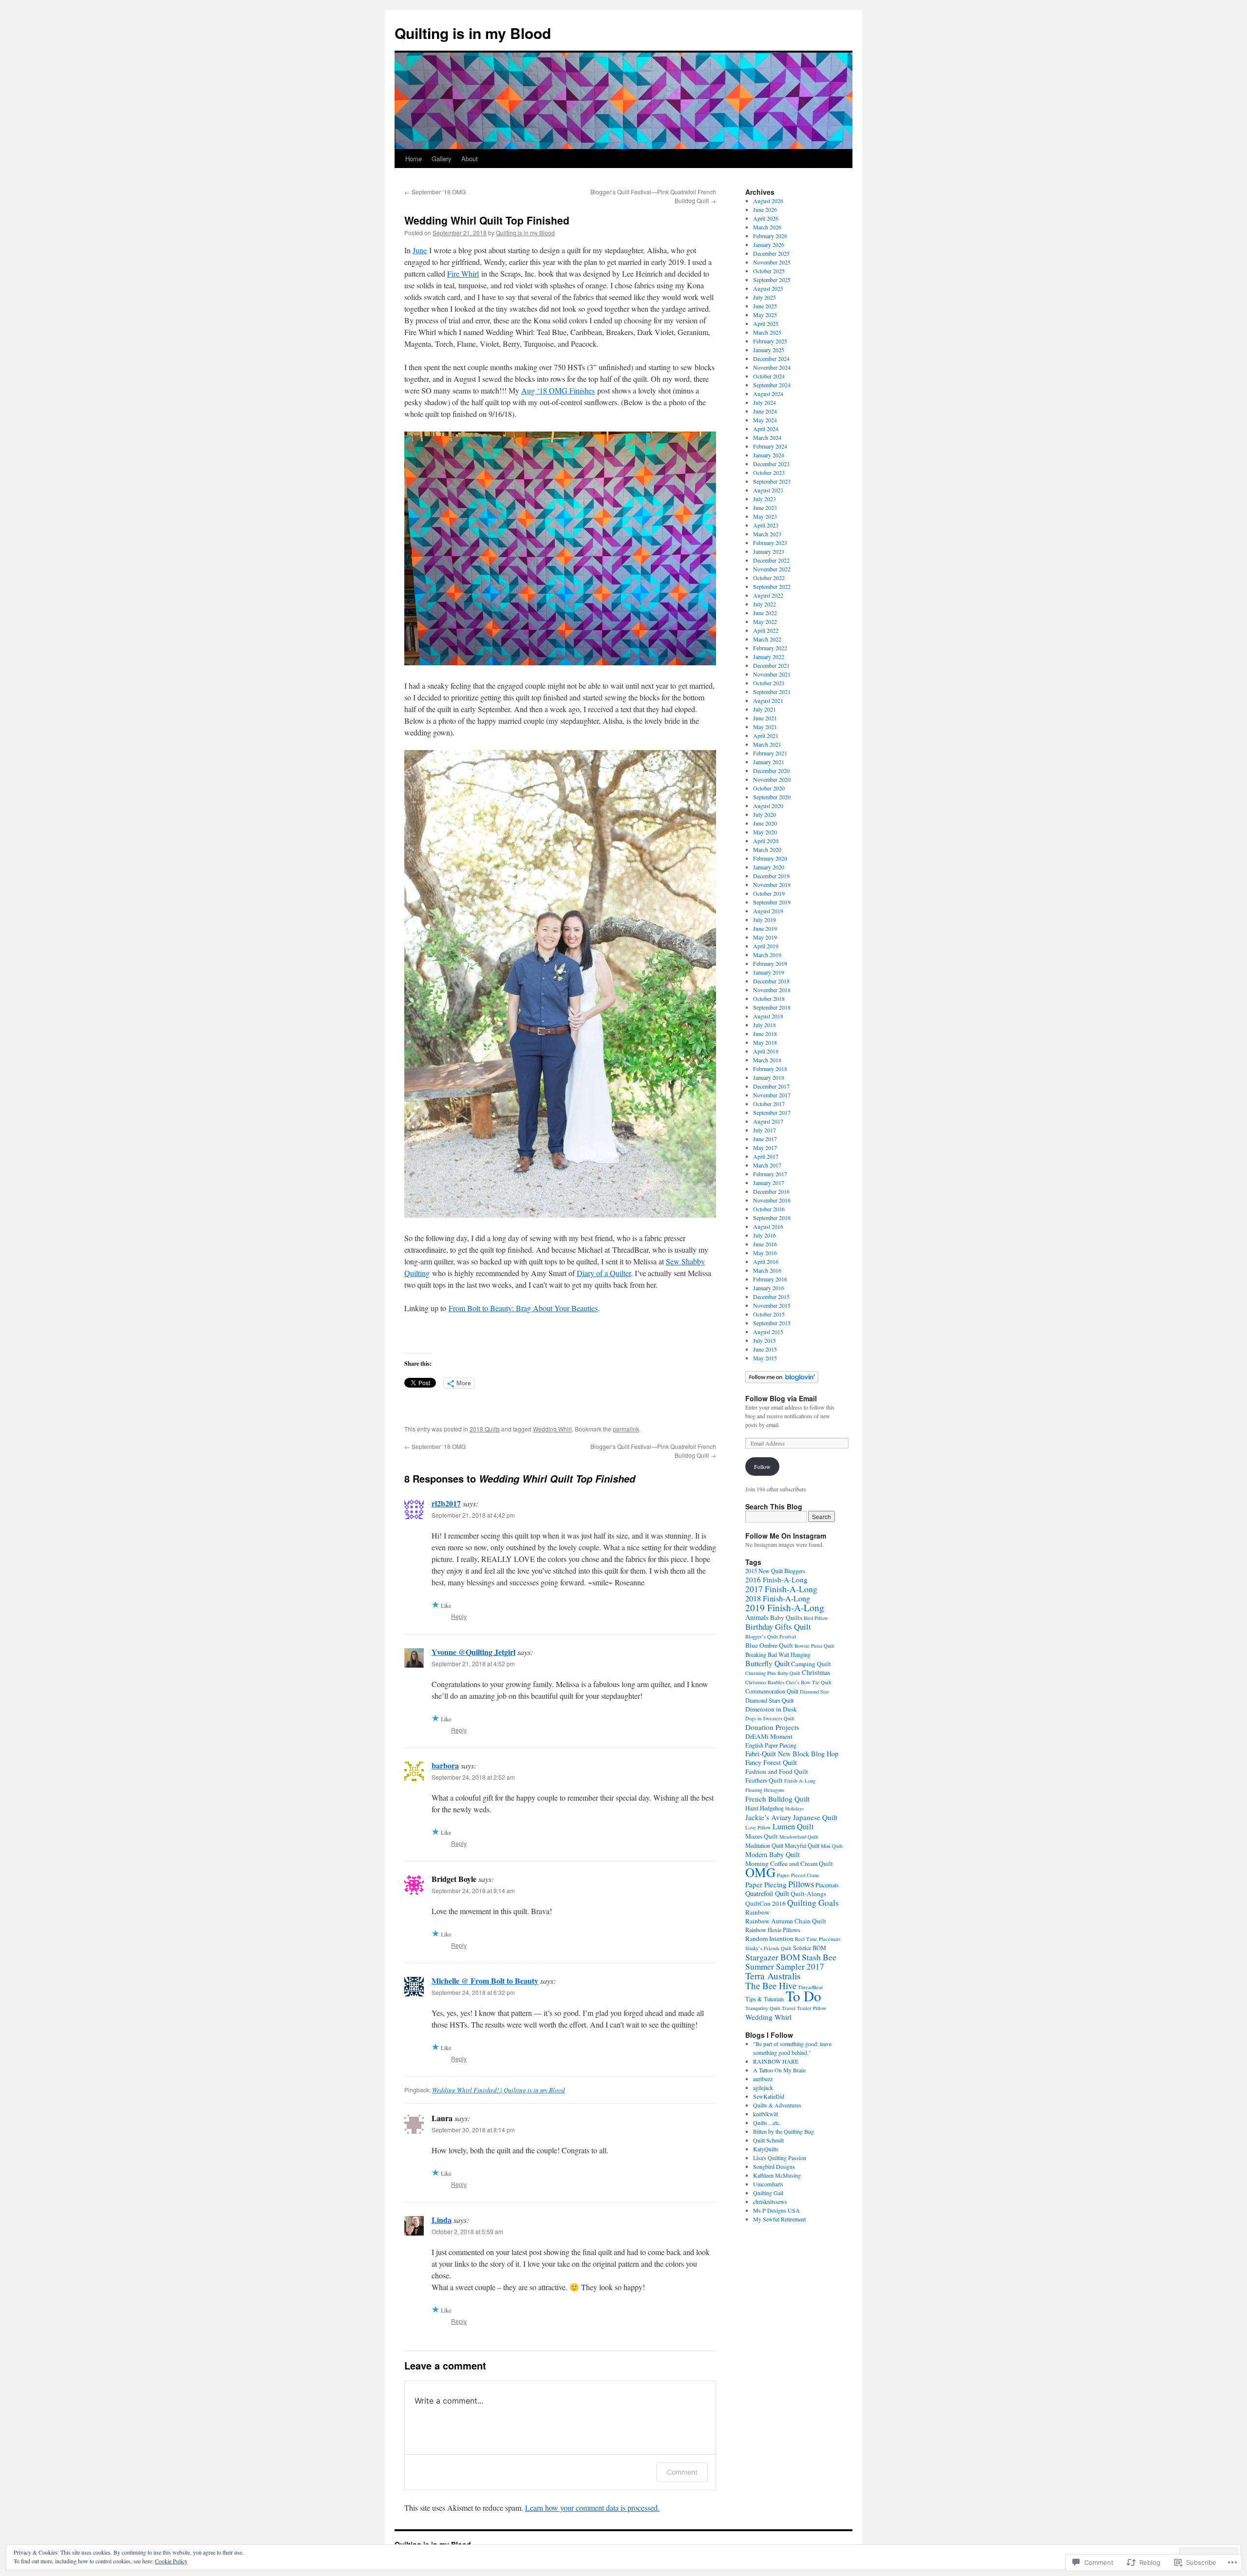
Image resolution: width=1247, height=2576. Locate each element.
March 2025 (767, 332)
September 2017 (772, 1112)
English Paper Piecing (771, 1745)
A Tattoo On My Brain (779, 2070)
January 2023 (769, 551)
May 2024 (765, 420)
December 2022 (771, 560)
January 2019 (769, 972)
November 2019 (772, 884)
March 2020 (767, 849)
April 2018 (766, 1051)
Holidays (794, 1808)
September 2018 (772, 1007)
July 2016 (765, 1235)
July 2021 (765, 709)
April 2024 (766, 429)
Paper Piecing (766, 1884)
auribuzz (763, 2079)
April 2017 (766, 1156)
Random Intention (769, 1938)
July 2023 (765, 499)
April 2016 (766, 1261)
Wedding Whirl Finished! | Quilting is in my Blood (499, 2090)
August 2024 (768, 394)
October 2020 (769, 788)
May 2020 (765, 832)
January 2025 (769, 350)
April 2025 (766, 323)
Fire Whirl (463, 273)
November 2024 (772, 367)
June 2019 (765, 928)
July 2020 (765, 814)
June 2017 (765, 1139)
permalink (626, 1429)
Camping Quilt (811, 1664)
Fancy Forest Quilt (771, 1762)
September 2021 (772, 692)
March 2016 (767, 1270)
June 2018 (765, 1034)
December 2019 (771, 876)
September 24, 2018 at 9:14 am (473, 1890)
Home (414, 159)
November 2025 (772, 262)
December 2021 (771, 665)
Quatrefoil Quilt (767, 1893)
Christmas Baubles (765, 1682)
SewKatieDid (769, 2096)
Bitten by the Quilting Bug (784, 2131)
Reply (459, 1616)
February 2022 (770, 648)
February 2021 (770, 753)
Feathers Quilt (764, 1780)
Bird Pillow (816, 1618)
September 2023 (772, 481)
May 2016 (765, 1253)
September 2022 (772, 586)
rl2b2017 (446, 1503)
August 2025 (768, 288)
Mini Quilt (832, 1846)
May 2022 (765, 621)
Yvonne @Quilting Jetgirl (473, 1652)
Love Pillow (758, 1827)
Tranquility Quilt (763, 2008)
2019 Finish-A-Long (785, 1608)
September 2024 (772, 385)
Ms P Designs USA (776, 2210)
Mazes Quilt (762, 1836)
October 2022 (769, 578)
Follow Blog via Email (781, 1398)
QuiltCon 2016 (765, 1903)
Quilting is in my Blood (473, 33)
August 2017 (768, 1121)
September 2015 (772, 1323)
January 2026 (769, 244)
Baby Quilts (786, 1617)
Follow (762, 1467)
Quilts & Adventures (777, 2105)
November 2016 (772, 1200)
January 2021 (769, 762)
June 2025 (765, 306)
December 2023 (771, 464)
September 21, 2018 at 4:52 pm (473, 1664)
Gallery (442, 159)
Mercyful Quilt (802, 1845)
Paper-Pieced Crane (798, 1875)
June (420, 250)
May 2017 (765, 1147)
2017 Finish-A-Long (781, 1589)
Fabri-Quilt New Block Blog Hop (792, 1754)
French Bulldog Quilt (777, 1799)
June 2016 (765, 1244)
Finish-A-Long (800, 1781)
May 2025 (765, 315)
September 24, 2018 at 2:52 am (473, 1777)
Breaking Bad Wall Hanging (778, 1655)
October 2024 (769, 376)
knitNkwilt (765, 2114)
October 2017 (769, 1104)
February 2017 (770, 1174)
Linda (442, 2220)
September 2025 (772, 280)
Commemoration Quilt (772, 1691)
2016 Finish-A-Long (776, 1579)
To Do (803, 1996)
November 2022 (772, 569)
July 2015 (765, 1340)
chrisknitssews (770, 2201)
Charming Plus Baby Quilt (773, 1673)
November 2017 (772, 1095)
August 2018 (768, 1016)
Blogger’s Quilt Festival (771, 1636)
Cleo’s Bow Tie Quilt (809, 1682)
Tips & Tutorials (765, 1999)
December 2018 (771, 981)
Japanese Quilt (815, 1817)
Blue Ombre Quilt (769, 1645)
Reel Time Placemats (818, 1939)
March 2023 (767, 534)
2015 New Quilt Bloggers (775, 1571)
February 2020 (770, 858)
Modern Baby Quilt (773, 1854)
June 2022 (765, 613)
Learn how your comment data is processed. (592, 2508)
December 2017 (771, 1086)
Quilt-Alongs (808, 1894)
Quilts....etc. (767, 2123)
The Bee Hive (771, 1985)
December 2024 (771, 358)
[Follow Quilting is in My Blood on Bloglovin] (782, 1381)
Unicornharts (768, 2184)
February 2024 (770, 446)
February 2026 (770, 236)
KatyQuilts (766, 2149)
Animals (757, 1617)
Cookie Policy (171, 2561)
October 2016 (769, 1209)
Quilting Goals (813, 1902)
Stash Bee (819, 1957)
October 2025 (769, 271)
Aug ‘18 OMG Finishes (558, 390)
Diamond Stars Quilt (769, 1700)
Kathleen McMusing (777, 2175)
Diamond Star (814, 1692)
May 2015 (765, 1358)
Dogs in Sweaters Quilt (770, 1718)
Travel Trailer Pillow (804, 2008)
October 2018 (769, 998)
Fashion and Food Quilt (777, 1771)
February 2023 (770, 543)
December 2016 (771, 1191)
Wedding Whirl (552, 1429)
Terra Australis (773, 1976)
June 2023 (765, 508)
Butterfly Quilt (767, 1663)
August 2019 (768, 911)
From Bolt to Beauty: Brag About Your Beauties (523, 1308)
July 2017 (765, 1130)
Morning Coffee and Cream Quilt (789, 1863)
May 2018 (765, 1042)
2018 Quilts (485, 1429)
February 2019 (770, 963)
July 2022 (765, 604)
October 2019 (769, 893)
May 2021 (765, 727)
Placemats (827, 1885)
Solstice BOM (810, 1948)
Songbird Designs (774, 2166)
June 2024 (765, 411)
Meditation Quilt (764, 1845)
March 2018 (767, 1060)
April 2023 (766, 525)
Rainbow (757, 1912)
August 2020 (768, 806)
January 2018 (769, 1077)
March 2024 (767, 437)
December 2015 (771, 1297)
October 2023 (769, 472)
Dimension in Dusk (771, 1709)
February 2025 (770, 341)
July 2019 (765, 920)
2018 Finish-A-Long (778, 1598)
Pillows (801, 1884)
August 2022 (768, 595)
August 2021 (768, 700)
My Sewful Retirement (779, 2219)
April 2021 (766, 735)
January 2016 (769, 1288)
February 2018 (770, 1069)
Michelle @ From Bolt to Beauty (485, 1981)
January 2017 (769, 1183)
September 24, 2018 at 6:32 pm (473, 1992)
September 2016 (772, 1218)
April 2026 (766, 218)
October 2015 (769, 1314)
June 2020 (765, 823)
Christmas (816, 1672)
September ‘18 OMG (435, 192)
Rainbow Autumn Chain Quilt (786, 1921)
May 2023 (765, 516)
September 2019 (772, 902)
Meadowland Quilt (799, 1837)
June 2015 (765, 1349)
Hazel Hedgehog (765, 1808)
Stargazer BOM (773, 1957)
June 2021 (765, 718)
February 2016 (770, 1279)
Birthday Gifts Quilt (778, 1626)
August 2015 (768, 1332)
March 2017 (767, 1165)
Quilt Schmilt (768, 2140)
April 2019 (766, 946)
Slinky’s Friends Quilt (768, 1948)
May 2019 (765, 937)
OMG (760, 1872)
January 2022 (769, 657)
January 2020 (769, 867)
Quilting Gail (768, 2193)
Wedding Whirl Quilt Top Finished (487, 220)
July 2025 (765, 297)
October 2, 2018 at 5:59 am (467, 2231)
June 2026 (765, 209)
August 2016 (768, 1226)
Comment (682, 2472)
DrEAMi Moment (769, 1736)
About (470, 159)
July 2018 (765, 1025)
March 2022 (767, 639)
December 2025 (771, 253)
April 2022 (766, 630)
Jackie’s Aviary (768, 1817)
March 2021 (767, 744)
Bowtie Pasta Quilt (814, 1646)
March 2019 (767, 955)
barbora (445, 1765)
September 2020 (772, 797)
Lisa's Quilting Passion (780, 2158)
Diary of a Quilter (604, 1273)
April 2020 (766, 841)
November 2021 (772, 674)
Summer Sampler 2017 (785, 1966)
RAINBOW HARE (776, 2061)
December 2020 (771, 771)
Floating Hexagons (765, 1790)
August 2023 (768, 490)
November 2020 (772, 779)
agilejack (763, 2087)
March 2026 (767, 227)
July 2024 (765, 402)
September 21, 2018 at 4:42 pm (473, 1515)
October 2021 (769, 683)
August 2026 (768, 201)
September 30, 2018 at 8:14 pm (473, 2130)
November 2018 (772, 990)
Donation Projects (772, 1727)
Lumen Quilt (793, 1826)
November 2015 (772, 1305)
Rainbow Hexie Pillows (773, 1930)
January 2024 (769, 455)
